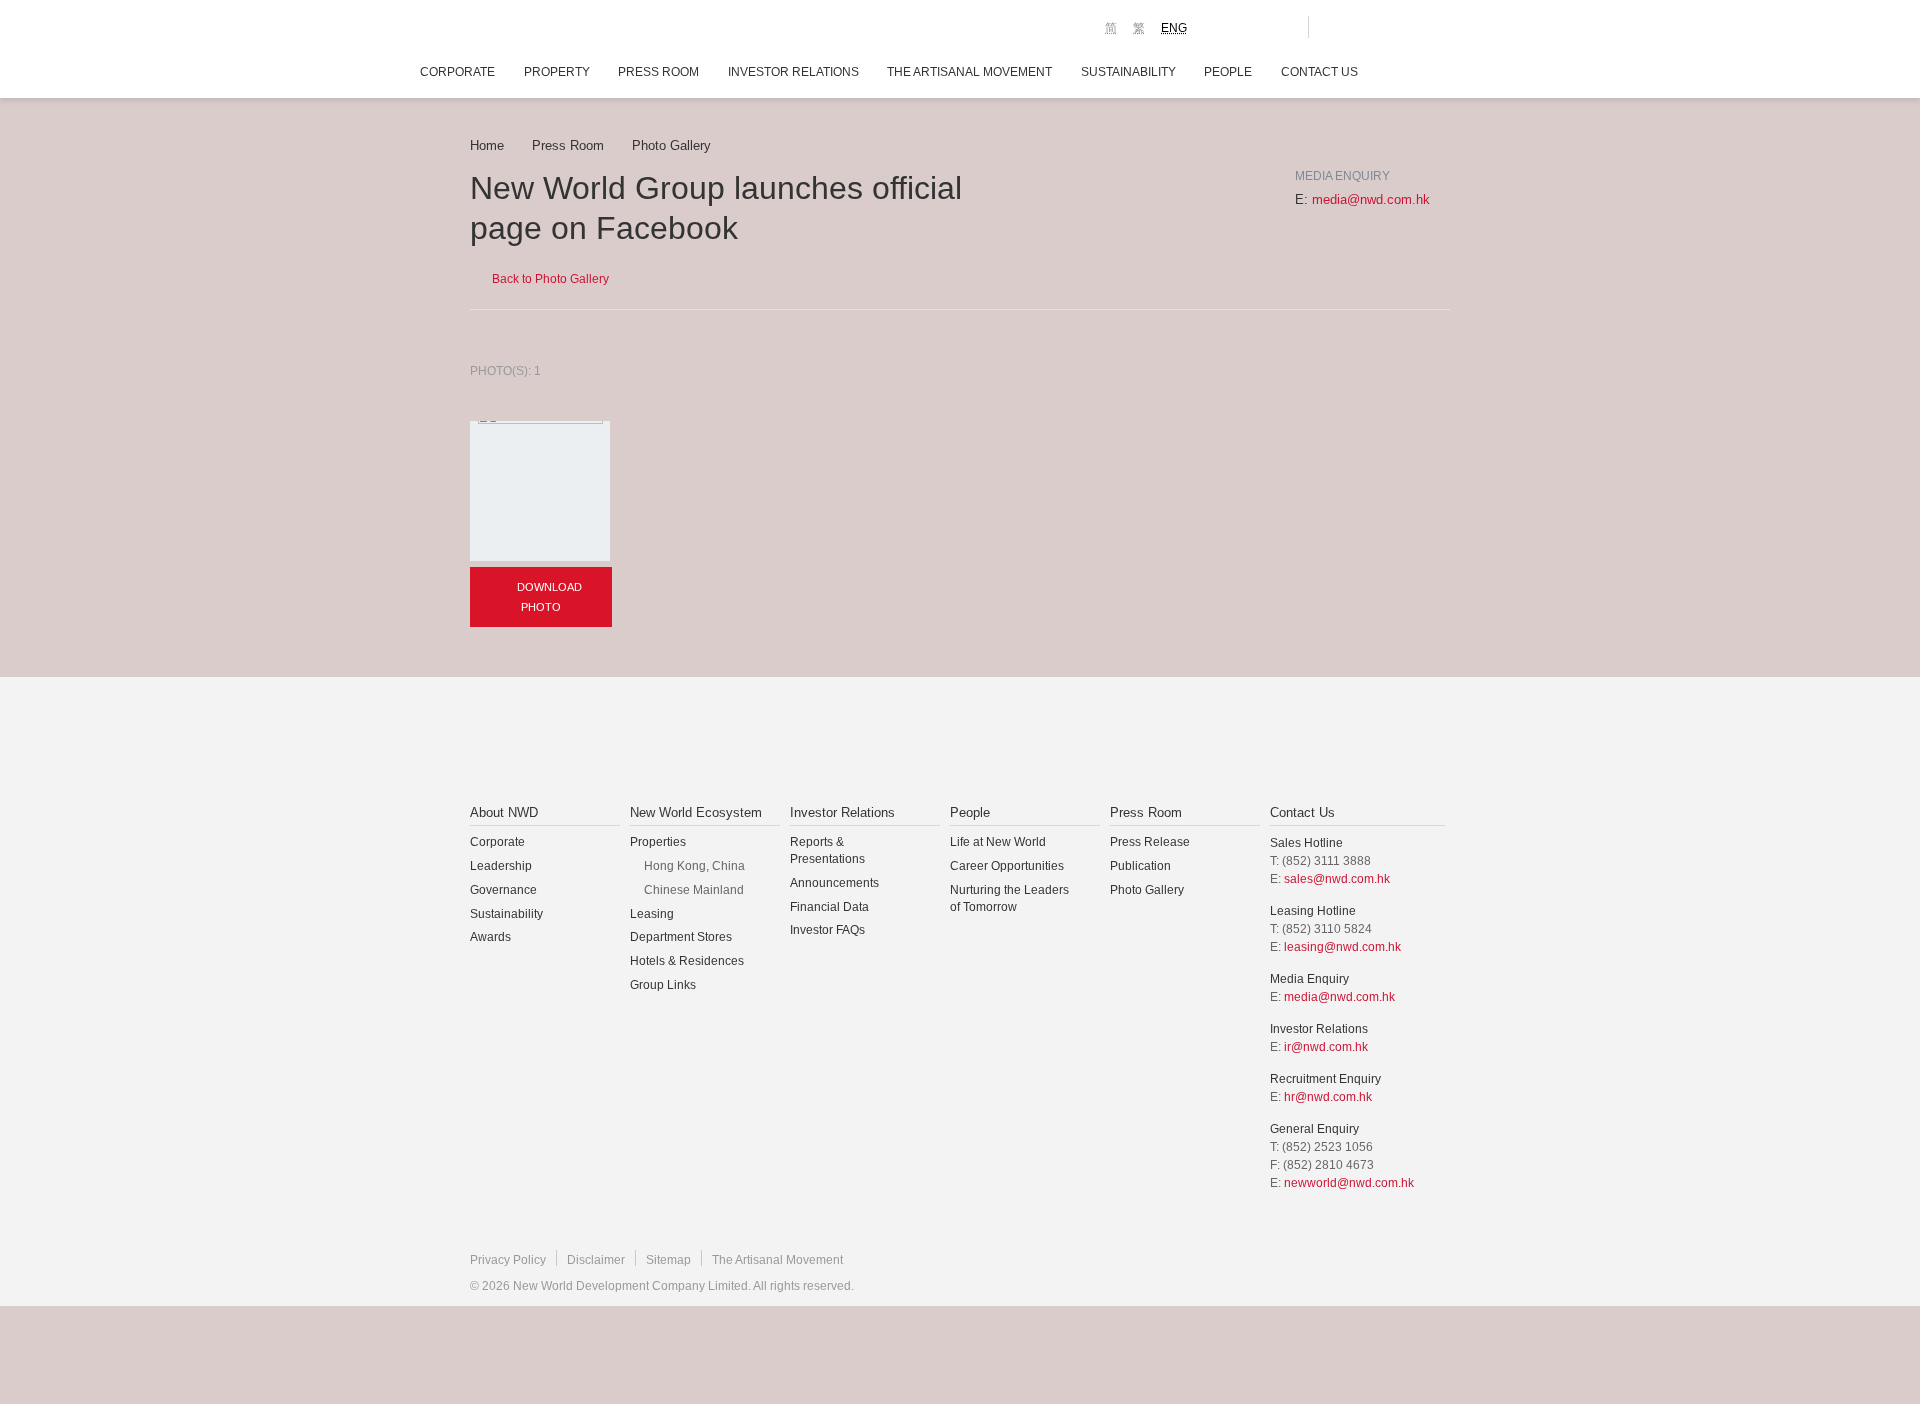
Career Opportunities (1007, 866)
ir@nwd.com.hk (1326, 1047)
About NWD (504, 812)
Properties (658, 842)
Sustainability (1128, 72)
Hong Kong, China (694, 866)
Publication (1140, 866)
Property (557, 72)
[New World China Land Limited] (934, 742)
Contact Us (1319, 72)
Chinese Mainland (694, 890)
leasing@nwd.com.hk (1342, 947)
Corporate (457, 72)
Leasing (652, 914)
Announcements (834, 883)
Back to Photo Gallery (549, 279)
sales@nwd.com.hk (1337, 879)
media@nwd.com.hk (1371, 199)
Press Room (658, 72)
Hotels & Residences (687, 961)
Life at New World (998, 842)
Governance (503, 890)
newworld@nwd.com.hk (1349, 1183)
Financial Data (829, 907)
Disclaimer (596, 1260)
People (1228, 72)
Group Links (663, 985)
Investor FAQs (827, 930)
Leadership (501, 866)
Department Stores (681, 937)
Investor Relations (793, 72)
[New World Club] (1278, 27)
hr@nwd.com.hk (1328, 1097)
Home (487, 145)
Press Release (1150, 842)
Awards (490, 937)
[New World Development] (580, 30)
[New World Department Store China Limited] (1161, 742)
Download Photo (548, 597)
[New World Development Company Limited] (733, 742)
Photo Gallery (671, 145)
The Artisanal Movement (969, 72)
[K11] (1222, 26)
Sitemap (668, 1260)
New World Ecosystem (696, 812)
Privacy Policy (508, 1260)
